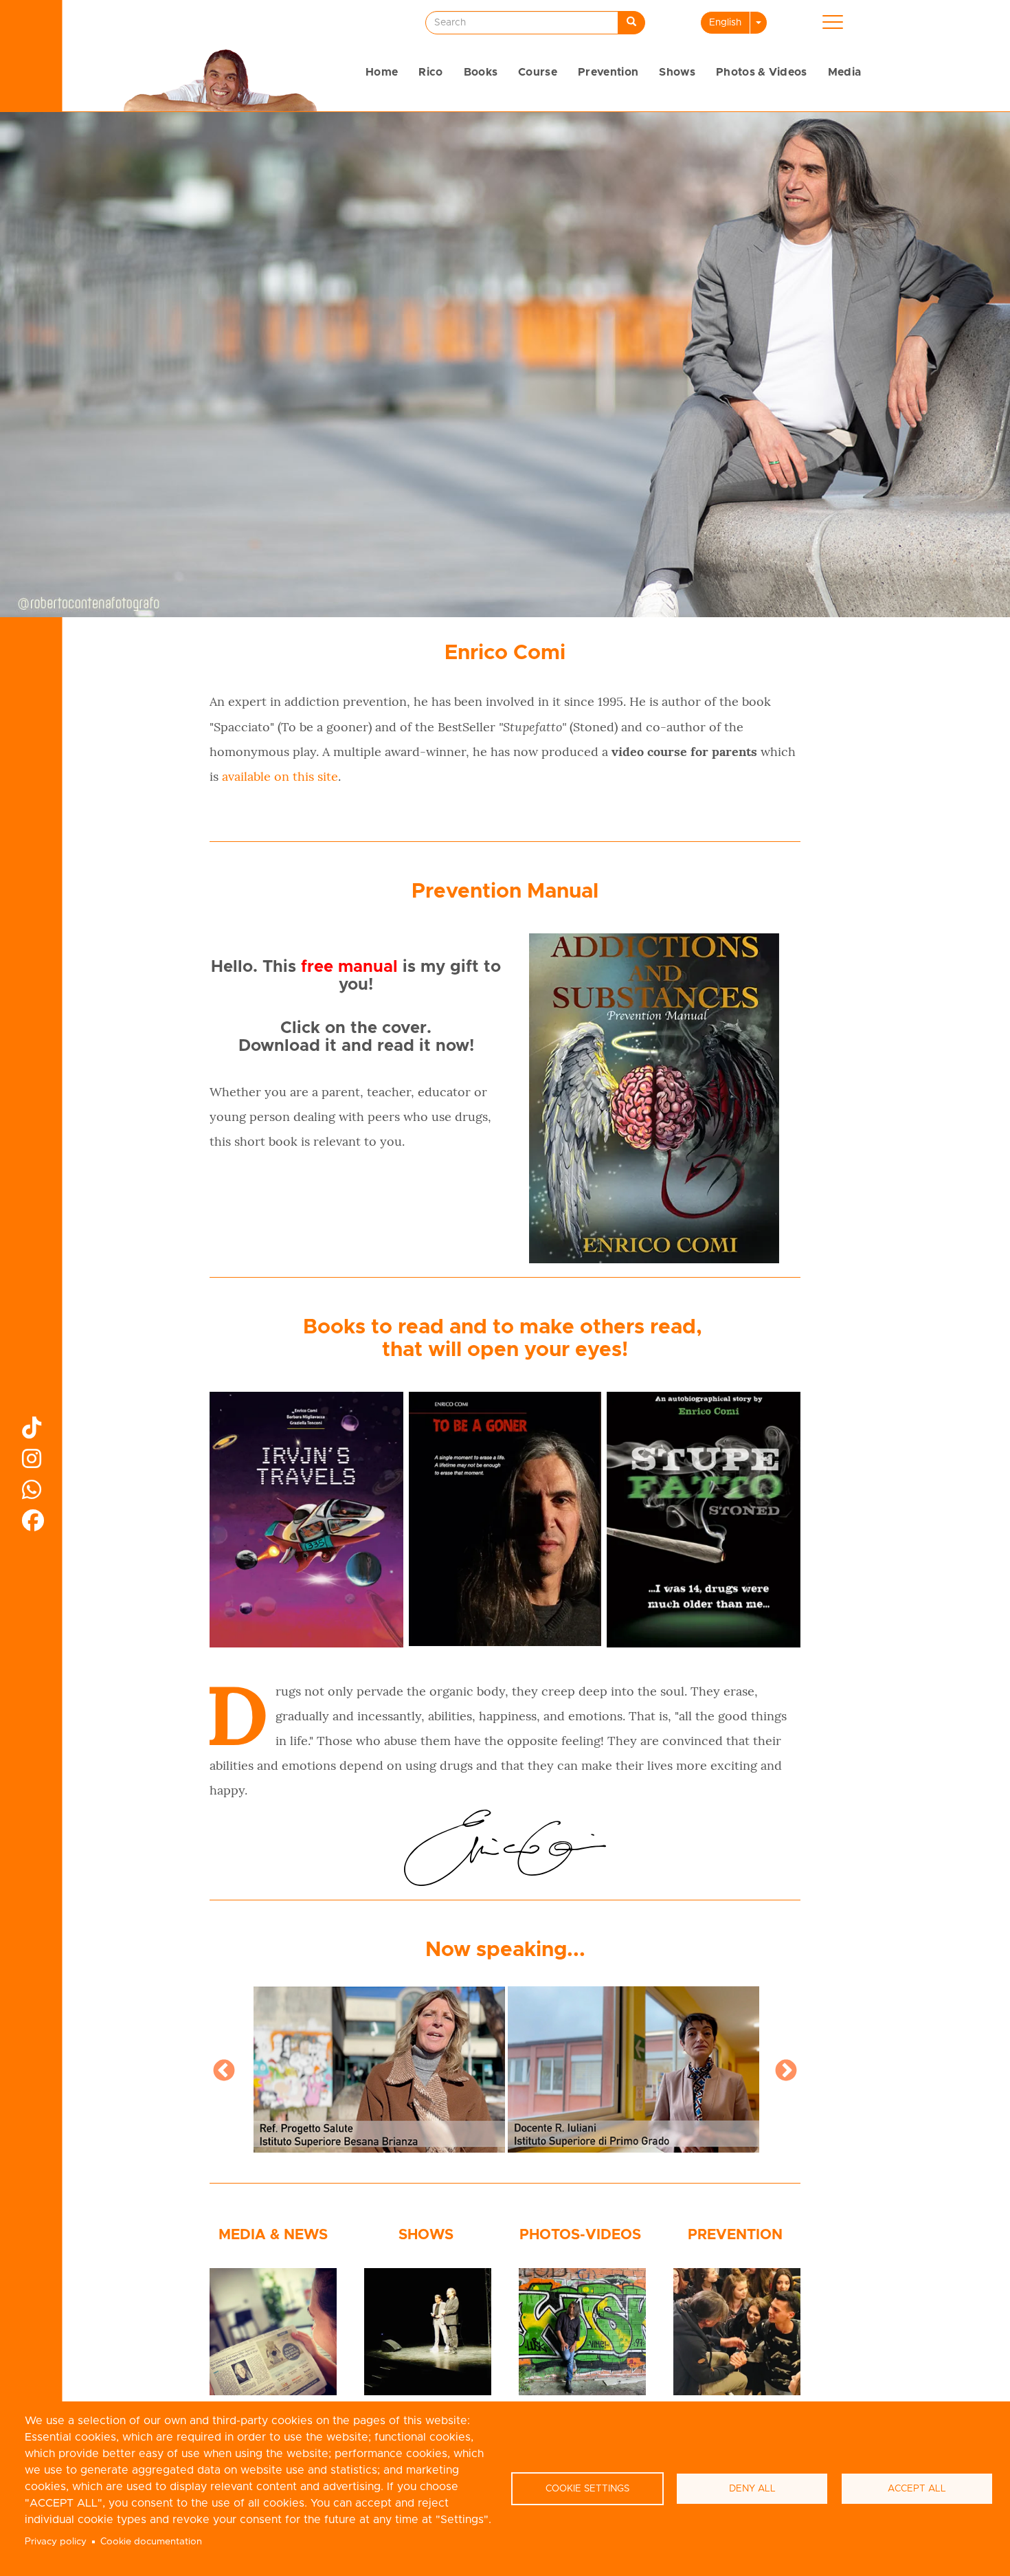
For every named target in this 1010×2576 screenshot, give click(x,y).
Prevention (608, 72)
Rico (430, 72)
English (725, 23)
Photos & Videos (762, 72)
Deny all (752, 2489)
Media (845, 72)
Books (481, 72)
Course (538, 72)
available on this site (280, 776)
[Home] (220, 78)
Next (786, 2072)
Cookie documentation (151, 2542)
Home (382, 72)
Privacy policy (56, 2542)
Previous (224, 2072)
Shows (677, 72)
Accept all (917, 2489)
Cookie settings (587, 2489)
